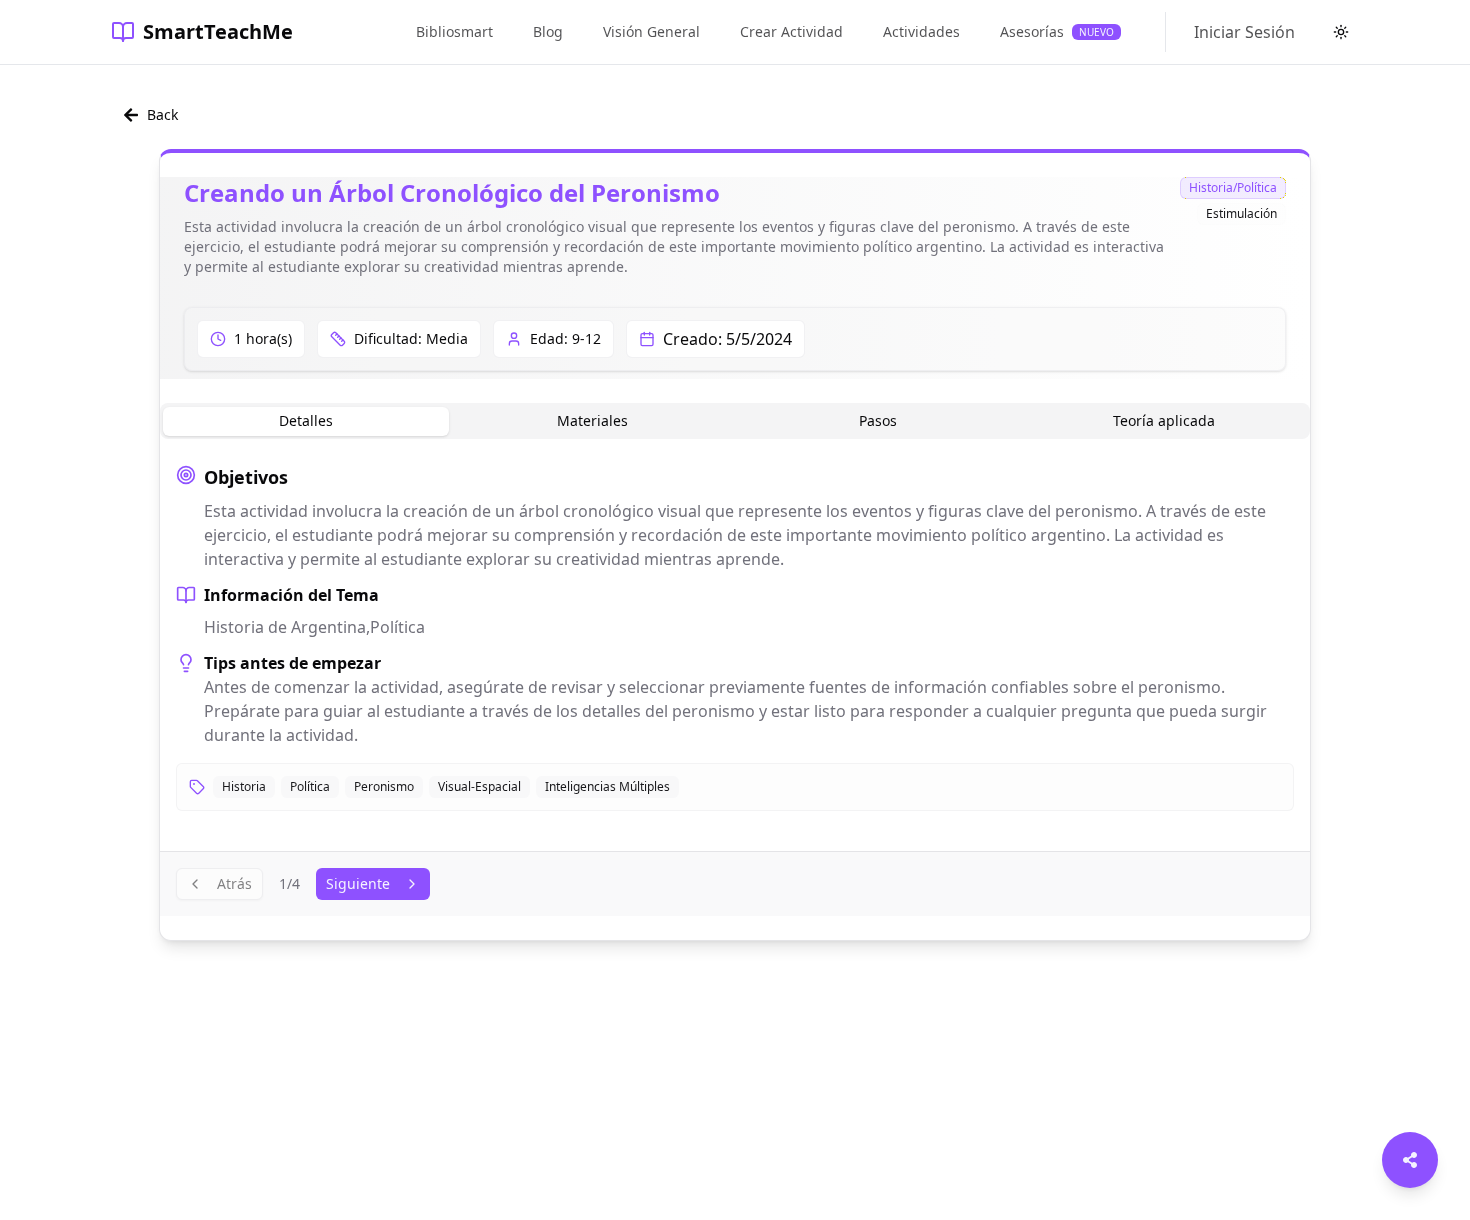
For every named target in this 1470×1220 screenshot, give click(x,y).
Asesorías (1057, 31)
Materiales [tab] (592, 420)
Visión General (651, 31)
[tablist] (735, 421)
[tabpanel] (735, 637)
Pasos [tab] (878, 420)
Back (162, 114)
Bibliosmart (454, 31)
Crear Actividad (791, 31)
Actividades (921, 31)
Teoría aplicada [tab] (1164, 420)
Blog (548, 31)
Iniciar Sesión (1244, 32)
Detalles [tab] (306, 420)
